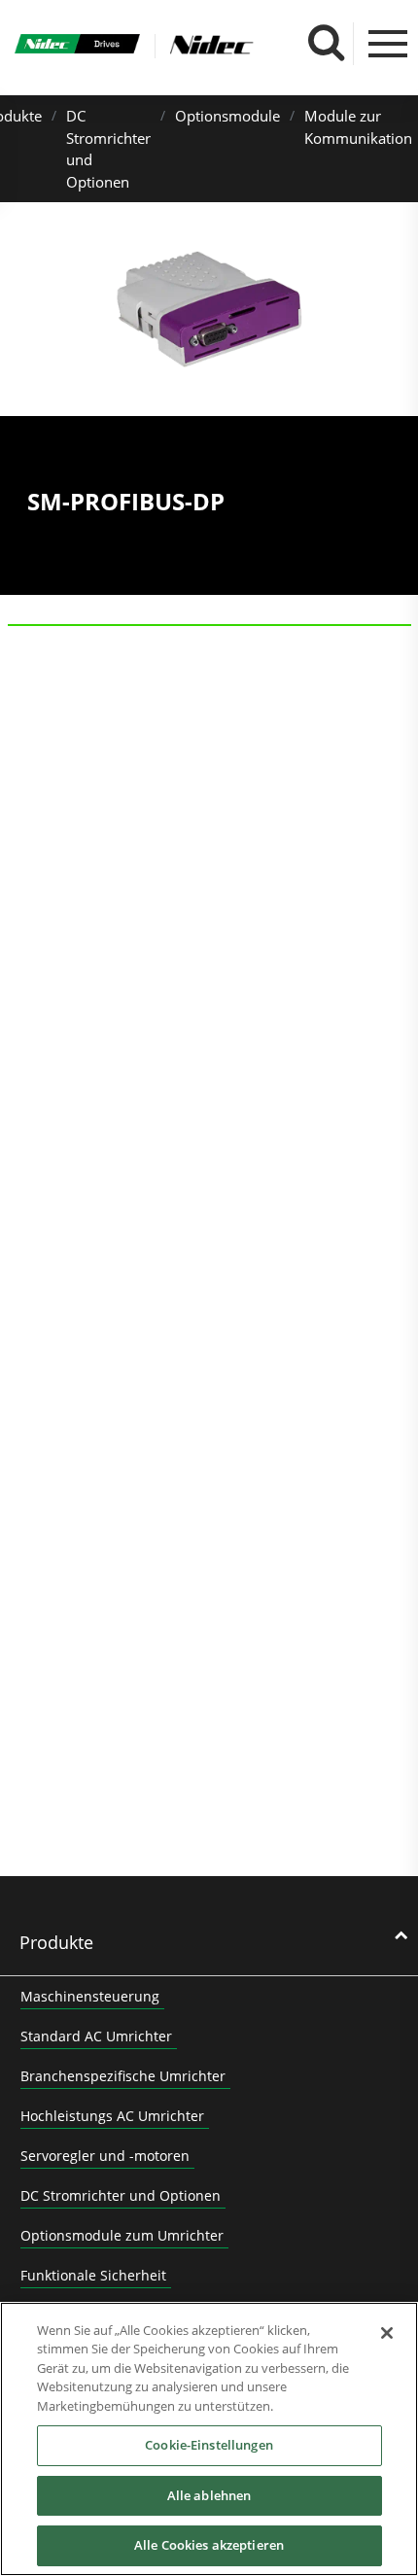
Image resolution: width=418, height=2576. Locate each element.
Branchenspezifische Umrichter (123, 2076)
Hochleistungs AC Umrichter (112, 2116)
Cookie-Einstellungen (209, 2445)
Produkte (56, 1942)
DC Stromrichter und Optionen (121, 2195)
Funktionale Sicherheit (93, 2275)
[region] (209, 2439)
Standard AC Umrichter (96, 2036)
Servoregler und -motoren (105, 2156)
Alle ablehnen (209, 2495)
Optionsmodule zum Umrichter (122, 2235)
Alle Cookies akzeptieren (209, 2545)
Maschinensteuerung (90, 1996)
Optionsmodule (227, 116)
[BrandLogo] (77, 46)
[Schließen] (387, 2333)
